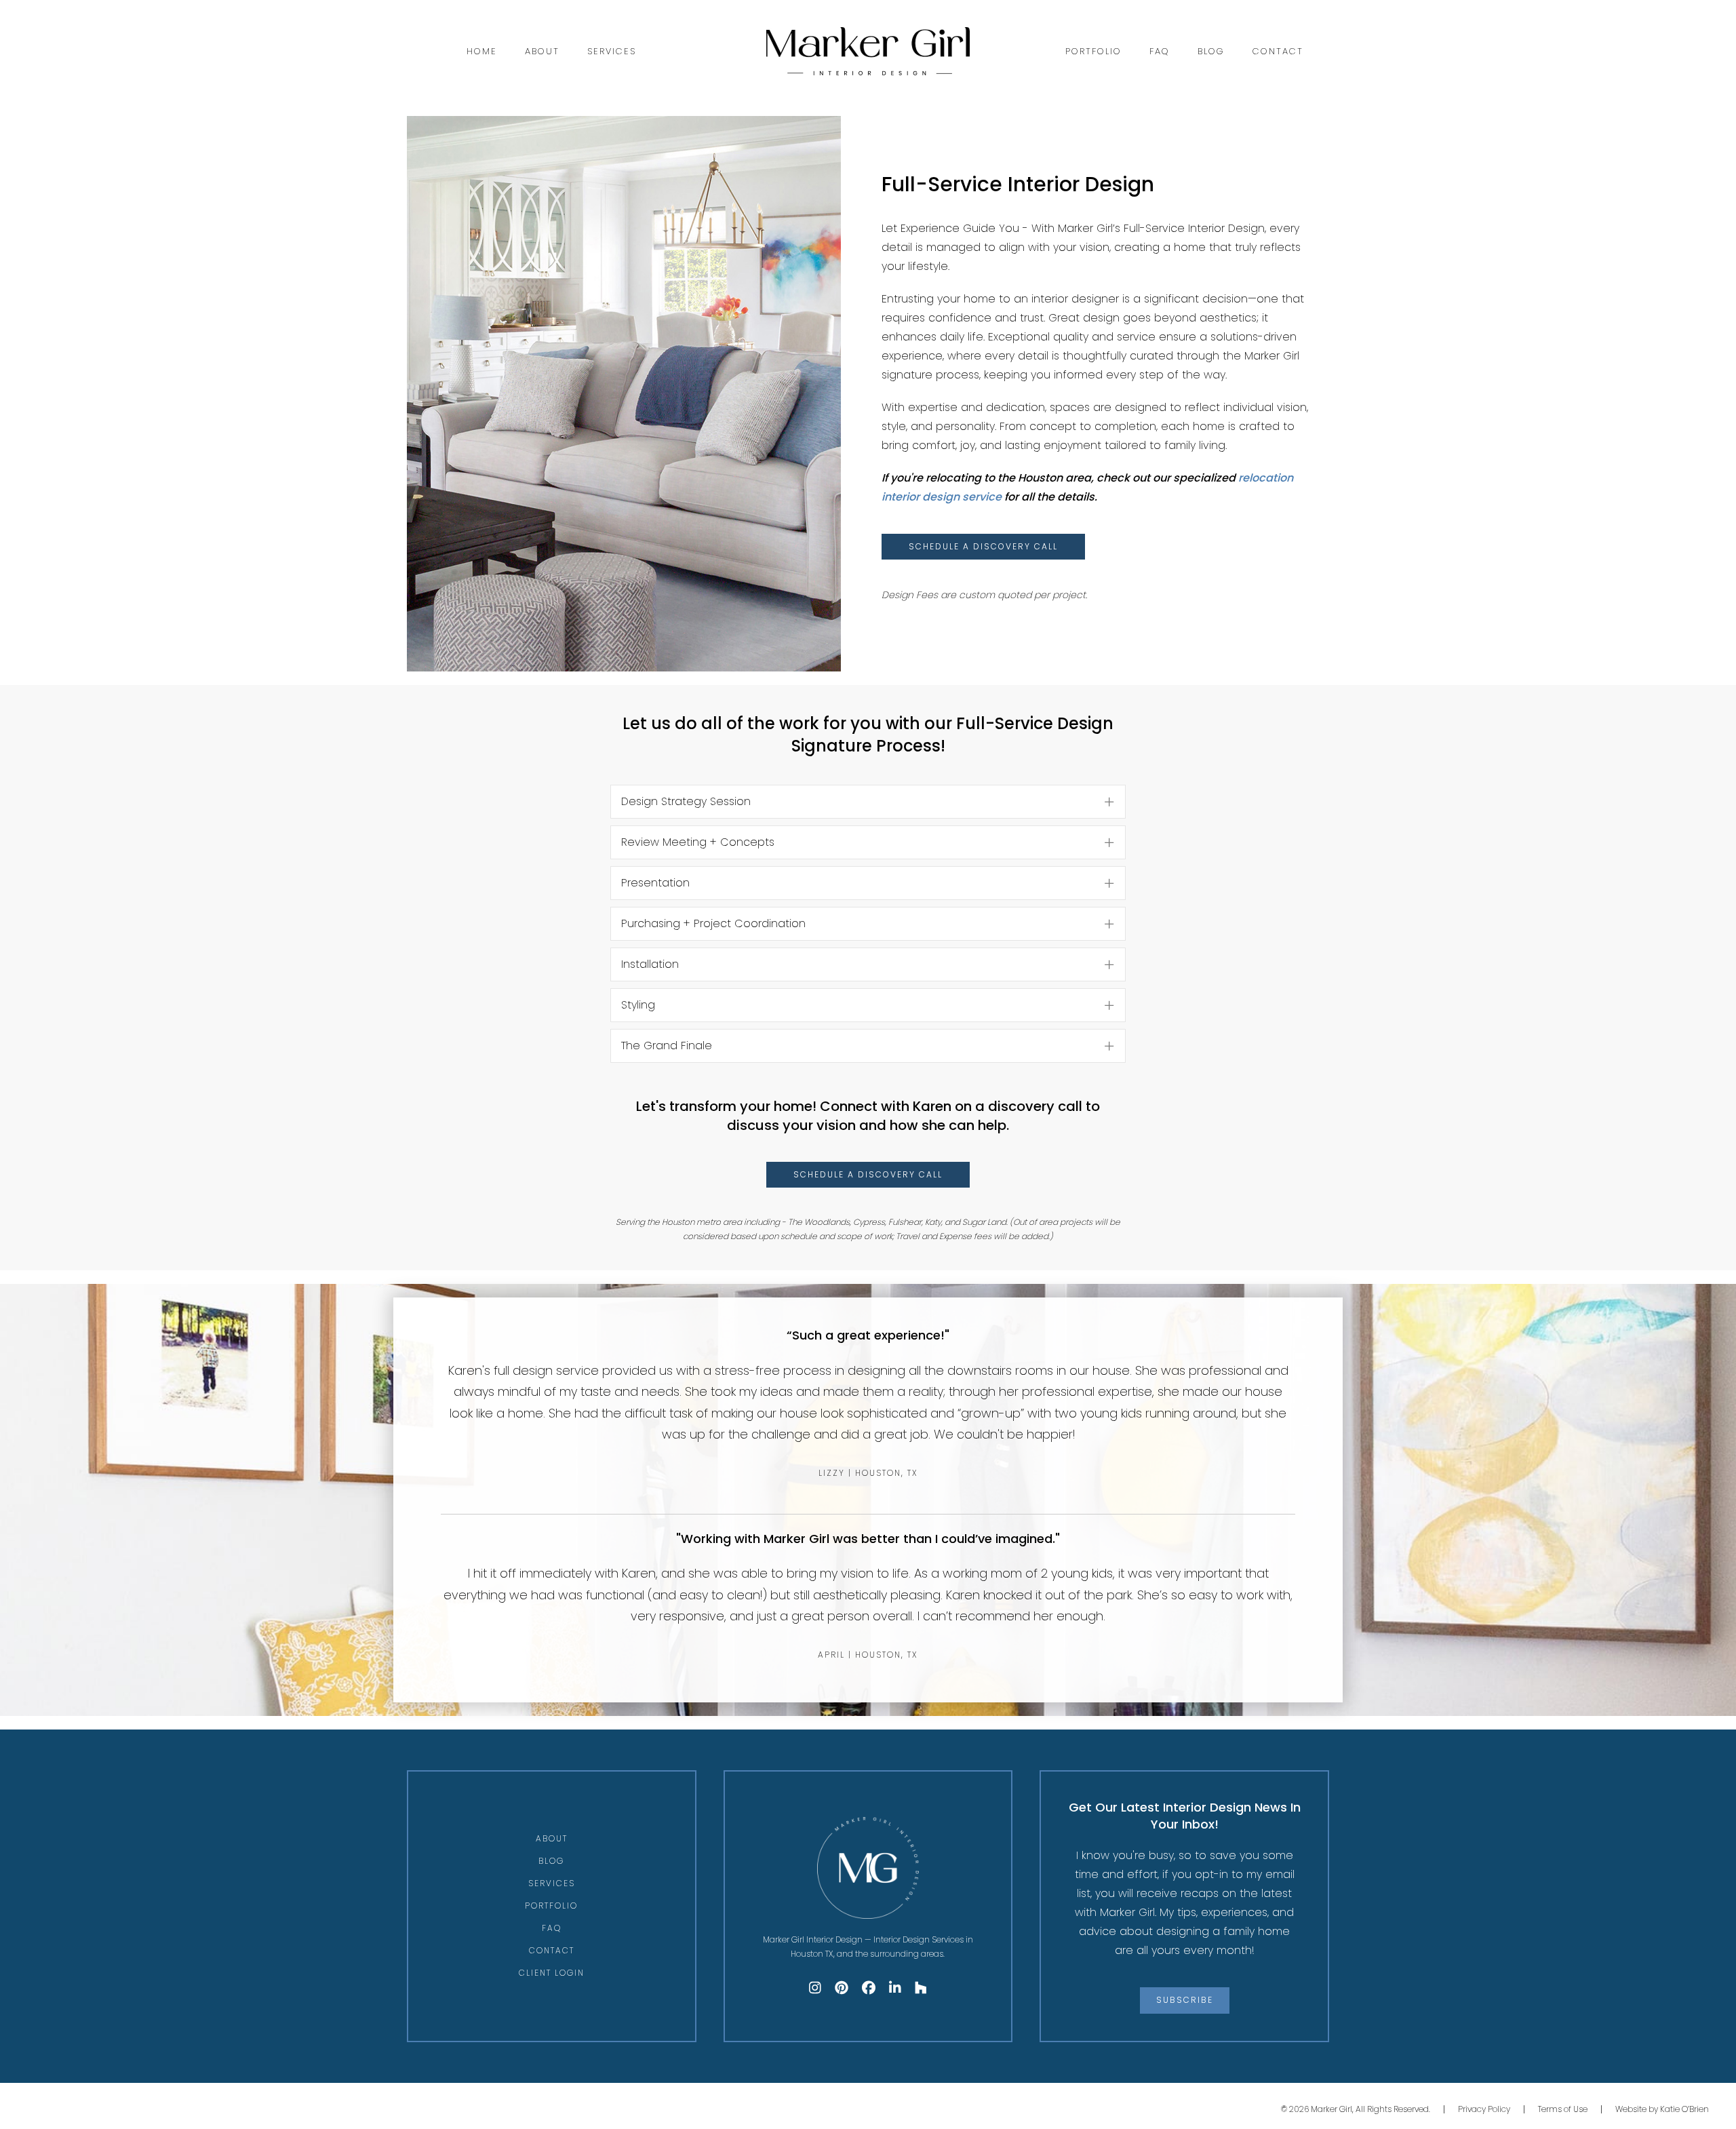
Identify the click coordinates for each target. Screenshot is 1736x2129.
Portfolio (1093, 51)
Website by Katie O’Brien (1662, 2109)
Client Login (552, 1973)
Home (482, 51)
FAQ (1160, 51)
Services (612, 51)
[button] (868, 802)
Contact (1278, 51)
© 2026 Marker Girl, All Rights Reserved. (1356, 2109)
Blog (1211, 51)
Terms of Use (1563, 2109)
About (542, 51)
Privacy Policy (1484, 2109)
